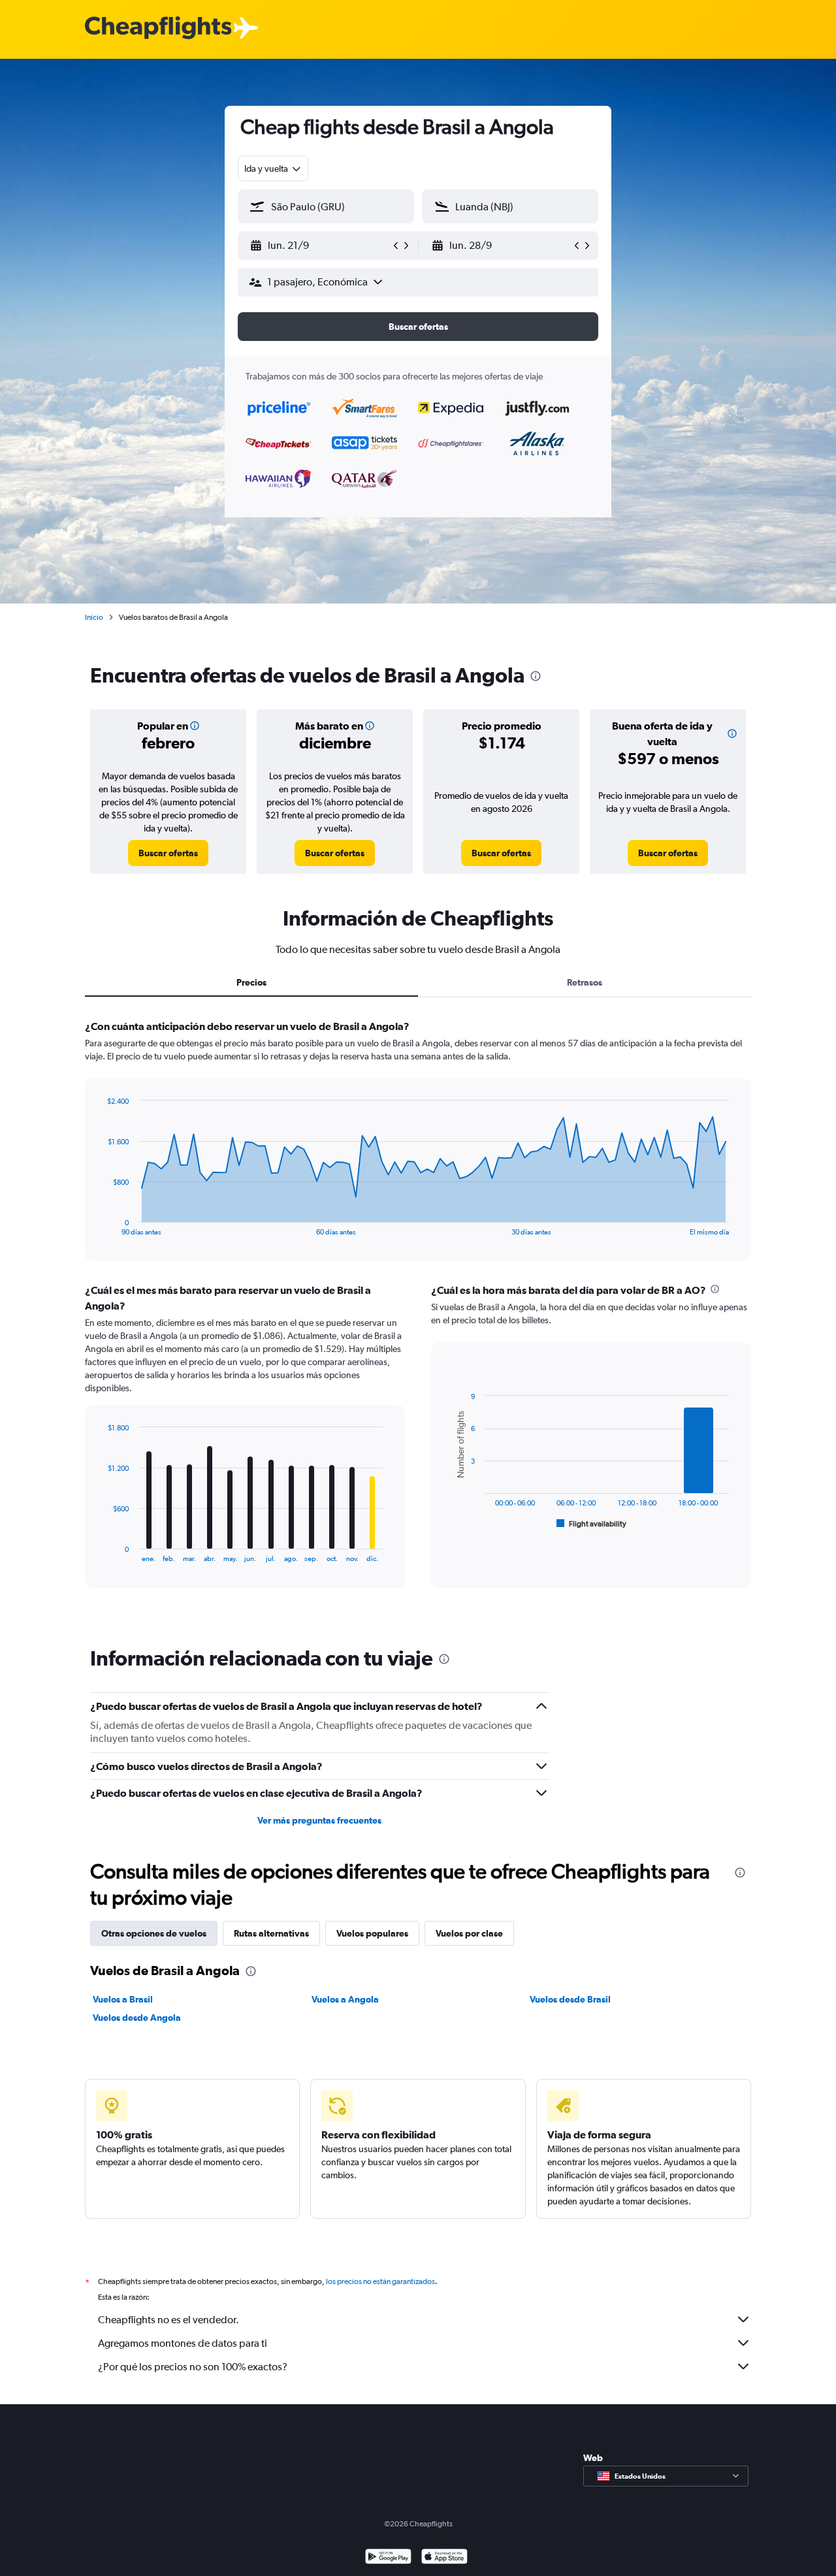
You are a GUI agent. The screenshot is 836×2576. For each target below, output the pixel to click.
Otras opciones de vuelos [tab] (154, 1933)
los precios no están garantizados (380, 2281)
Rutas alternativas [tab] (271, 1933)
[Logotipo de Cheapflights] (158, 28)
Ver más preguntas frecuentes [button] (319, 1820)
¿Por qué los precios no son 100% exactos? (193, 2367)
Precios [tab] (251, 982)
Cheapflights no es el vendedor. (169, 2320)
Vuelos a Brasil (123, 1999)
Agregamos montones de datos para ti (183, 2343)
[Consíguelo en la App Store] (444, 2558)
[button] (320, 246)
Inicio (94, 617)
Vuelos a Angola (345, 1999)
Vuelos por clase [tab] (469, 1933)
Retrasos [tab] (585, 982)
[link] (168, 853)
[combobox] (273, 169)
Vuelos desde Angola (137, 2018)
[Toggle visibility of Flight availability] (592, 1524)
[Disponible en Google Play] (388, 2558)
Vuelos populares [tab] (372, 1933)
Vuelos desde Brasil (570, 1999)
